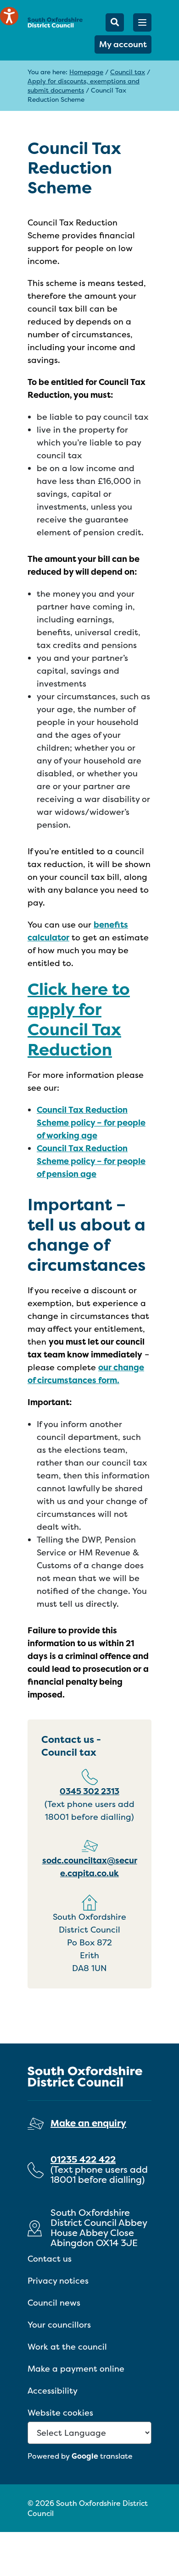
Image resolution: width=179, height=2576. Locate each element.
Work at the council (67, 2347)
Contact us (50, 2259)
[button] (142, 22)
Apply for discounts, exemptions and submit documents (84, 85)
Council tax (128, 72)
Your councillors (59, 2325)
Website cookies (60, 2413)
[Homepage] (55, 22)
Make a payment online (76, 2369)
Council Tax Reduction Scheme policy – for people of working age (91, 1123)
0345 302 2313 (89, 1791)
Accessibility (53, 2391)
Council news (54, 2303)
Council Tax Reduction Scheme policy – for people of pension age (91, 1161)
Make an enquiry (88, 2123)
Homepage (86, 72)
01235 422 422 (83, 2159)
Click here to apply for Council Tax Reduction (79, 1019)
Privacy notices (58, 2281)
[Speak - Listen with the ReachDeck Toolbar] (9, 16)
